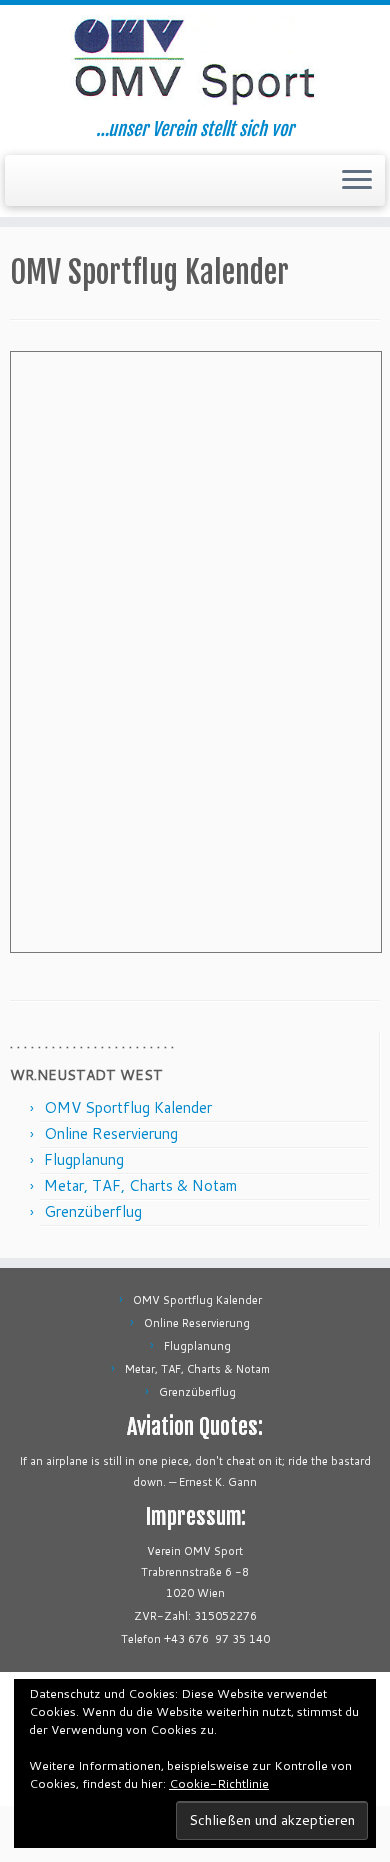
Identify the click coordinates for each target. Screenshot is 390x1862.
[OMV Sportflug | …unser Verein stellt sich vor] (195, 62)
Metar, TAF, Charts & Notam (140, 1185)
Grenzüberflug (93, 1211)
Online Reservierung (111, 1133)
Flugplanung (84, 1159)
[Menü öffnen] (357, 181)
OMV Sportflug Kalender (128, 1107)
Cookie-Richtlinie (219, 1783)
